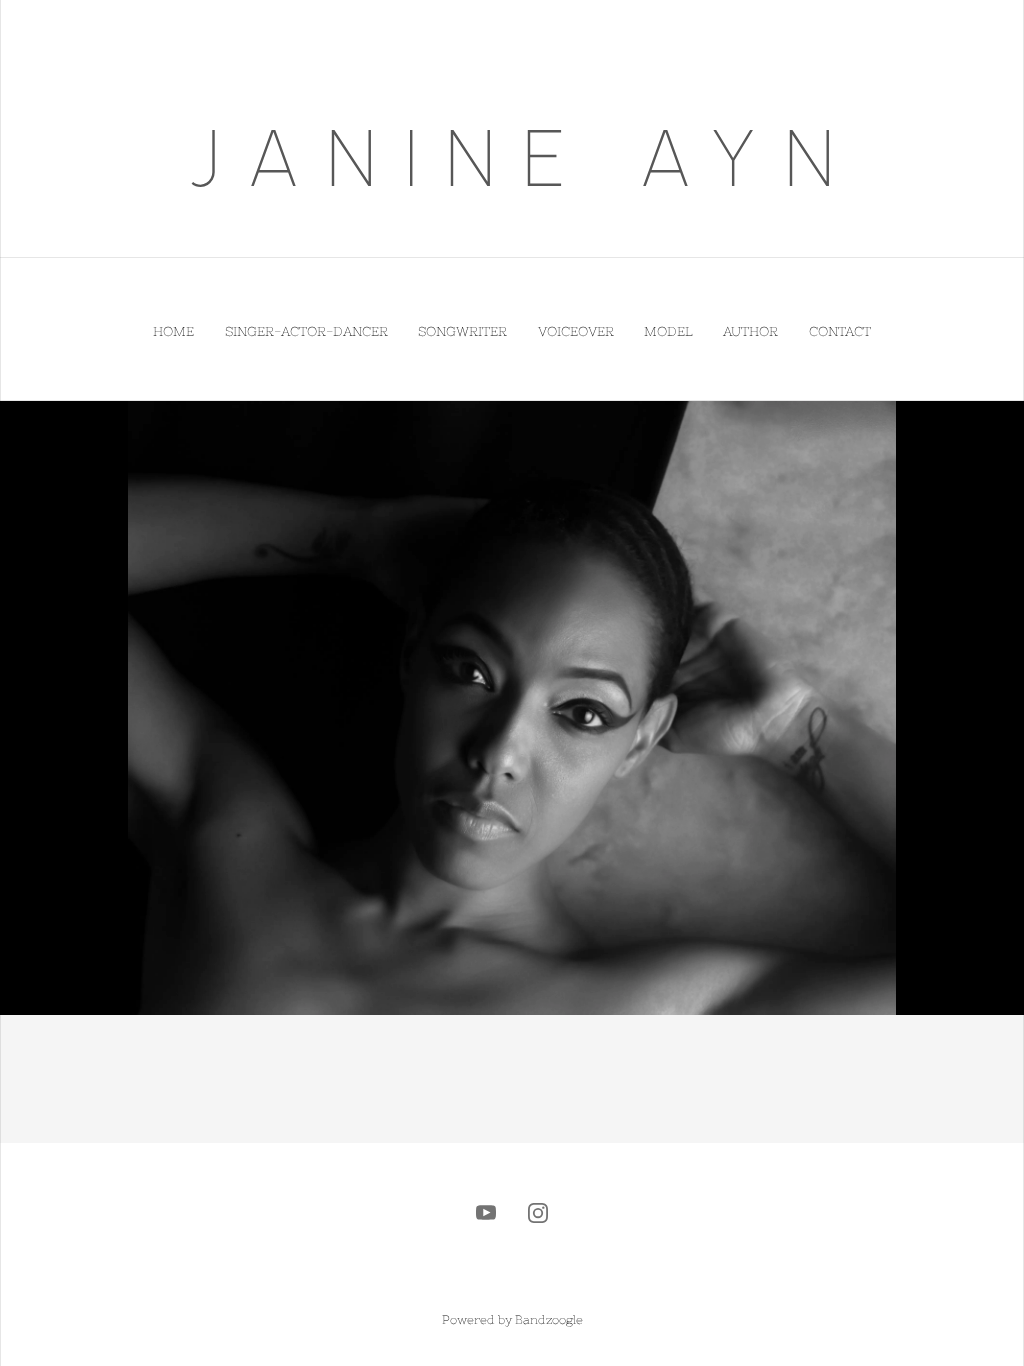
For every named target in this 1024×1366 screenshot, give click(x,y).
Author (750, 331)
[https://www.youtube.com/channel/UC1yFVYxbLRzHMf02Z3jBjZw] (486, 1213)
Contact (840, 331)
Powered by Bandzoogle (512, 1319)
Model (668, 331)
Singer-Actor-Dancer (306, 331)
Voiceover (576, 331)
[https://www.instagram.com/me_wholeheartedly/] (538, 1213)
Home (173, 331)
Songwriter (462, 331)
